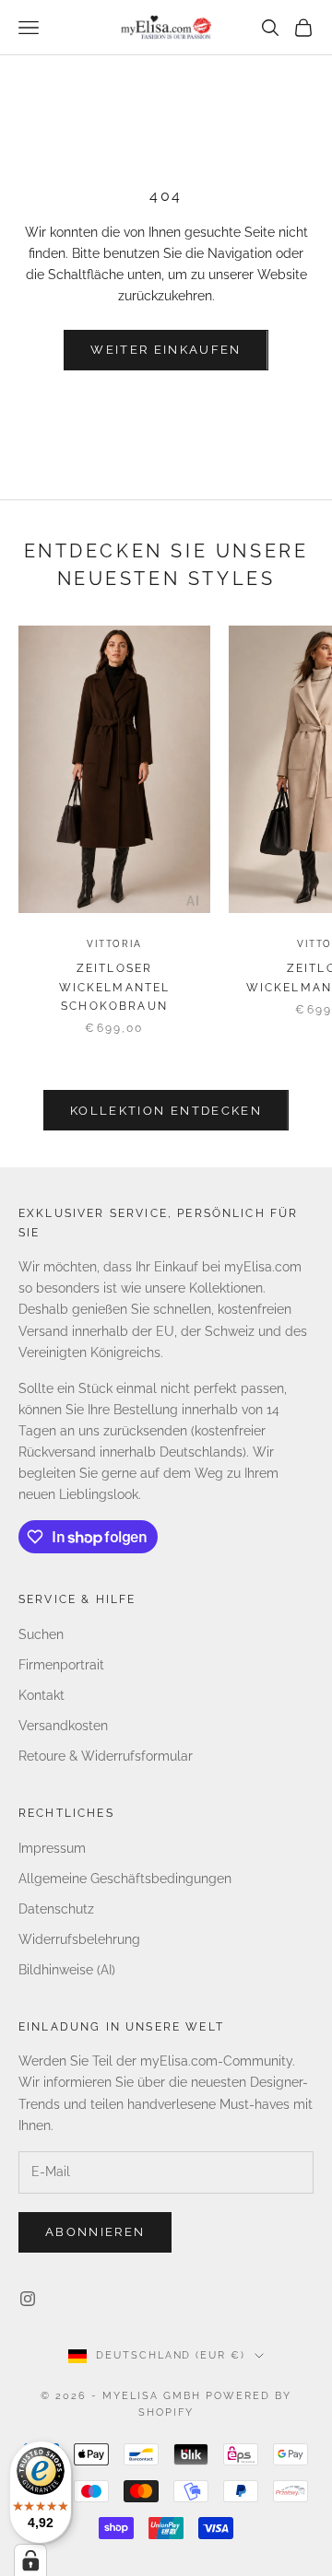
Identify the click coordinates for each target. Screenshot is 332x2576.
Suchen (41, 1634)
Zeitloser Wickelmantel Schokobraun (115, 987)
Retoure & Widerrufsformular (106, 1756)
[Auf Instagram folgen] (28, 2299)
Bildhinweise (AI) (67, 1970)
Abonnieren (95, 2232)
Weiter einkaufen (166, 350)
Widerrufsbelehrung (79, 1939)
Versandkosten (63, 1726)
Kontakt (41, 1695)
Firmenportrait (61, 1665)
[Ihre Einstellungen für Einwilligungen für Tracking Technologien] (30, 2560)
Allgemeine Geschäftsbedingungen (125, 1879)
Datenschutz (56, 1909)
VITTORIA (114, 944)
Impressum (52, 1848)
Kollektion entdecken (166, 1111)
